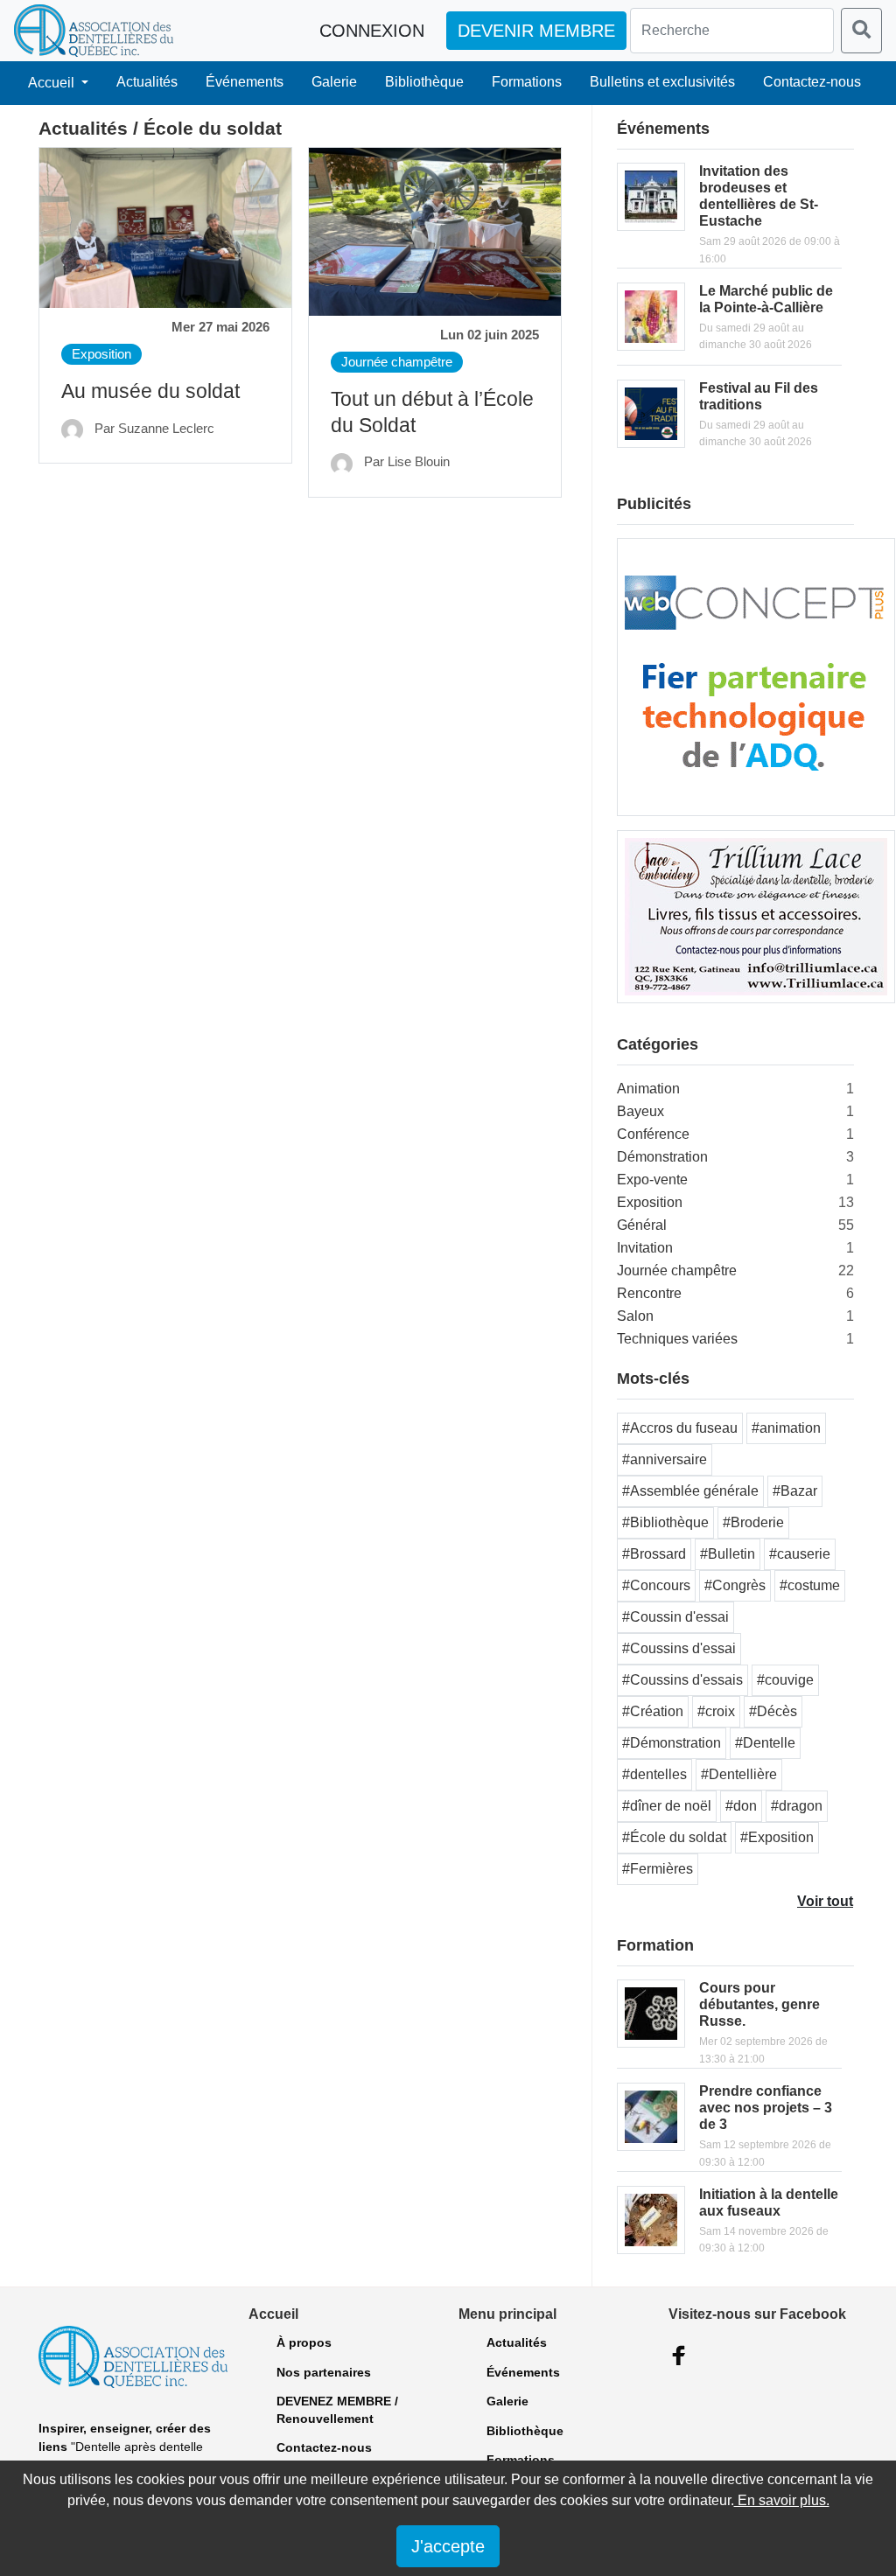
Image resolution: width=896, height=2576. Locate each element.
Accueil (53, 83)
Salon (635, 1316)
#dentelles (654, 1774)
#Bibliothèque (665, 1522)
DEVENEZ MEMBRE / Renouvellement (337, 2410)
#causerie (800, 1554)
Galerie (334, 82)
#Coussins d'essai (679, 1648)
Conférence (653, 1134)
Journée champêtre (397, 362)
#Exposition (777, 1837)
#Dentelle (765, 1743)
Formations (527, 82)
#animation (786, 1428)
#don (741, 1806)
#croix (716, 1711)
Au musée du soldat (150, 391)
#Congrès (735, 1585)
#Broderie (753, 1522)
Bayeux (640, 1111)
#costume (810, 1585)
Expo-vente (652, 1180)
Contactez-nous (812, 82)
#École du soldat (674, 1837)
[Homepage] (94, 31)
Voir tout (825, 1901)
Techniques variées (677, 1339)
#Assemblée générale (690, 1491)
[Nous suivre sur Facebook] (679, 2356)
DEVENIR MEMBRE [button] (536, 31)
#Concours (656, 1585)
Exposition (101, 354)
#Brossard (654, 1554)
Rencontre (649, 1293)
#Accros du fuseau (680, 1428)
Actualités (147, 82)
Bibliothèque (424, 82)
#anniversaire (665, 1459)
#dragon (797, 1806)
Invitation (645, 1248)
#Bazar (795, 1491)
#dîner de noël (667, 1806)
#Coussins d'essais (682, 1680)
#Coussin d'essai (675, 1617)
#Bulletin (728, 1554)
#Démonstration (672, 1743)
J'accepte (448, 2546)
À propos (304, 2342)
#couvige (785, 1680)
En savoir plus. (782, 2500)
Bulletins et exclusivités (662, 82)
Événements (245, 82)
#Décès (773, 1711)
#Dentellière (739, 1774)
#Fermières (658, 1869)
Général (642, 1225)
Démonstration (662, 1157)
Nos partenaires (324, 2372)
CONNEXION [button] (372, 31)
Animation (648, 1089)
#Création (653, 1711)
